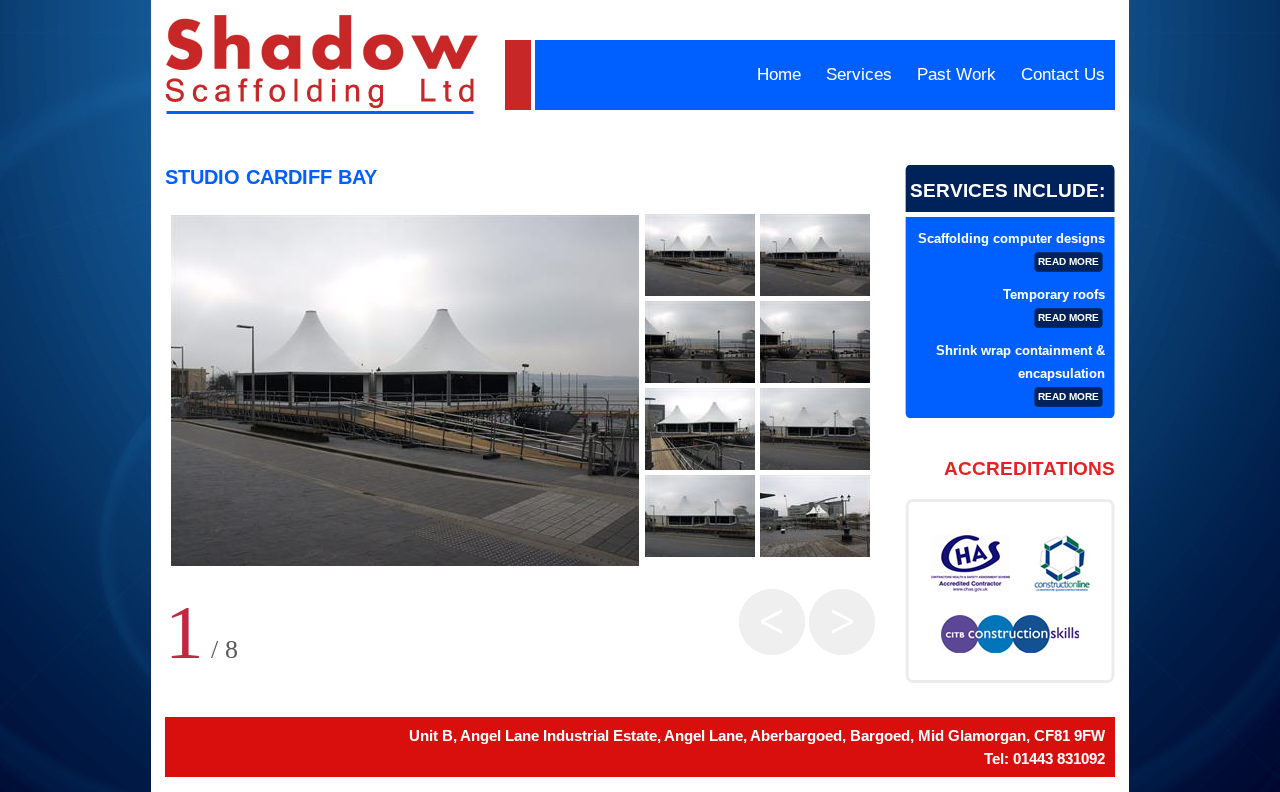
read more (1068, 261)
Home (779, 74)
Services (859, 74)
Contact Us (1063, 74)
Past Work (956, 74)
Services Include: (1007, 190)
